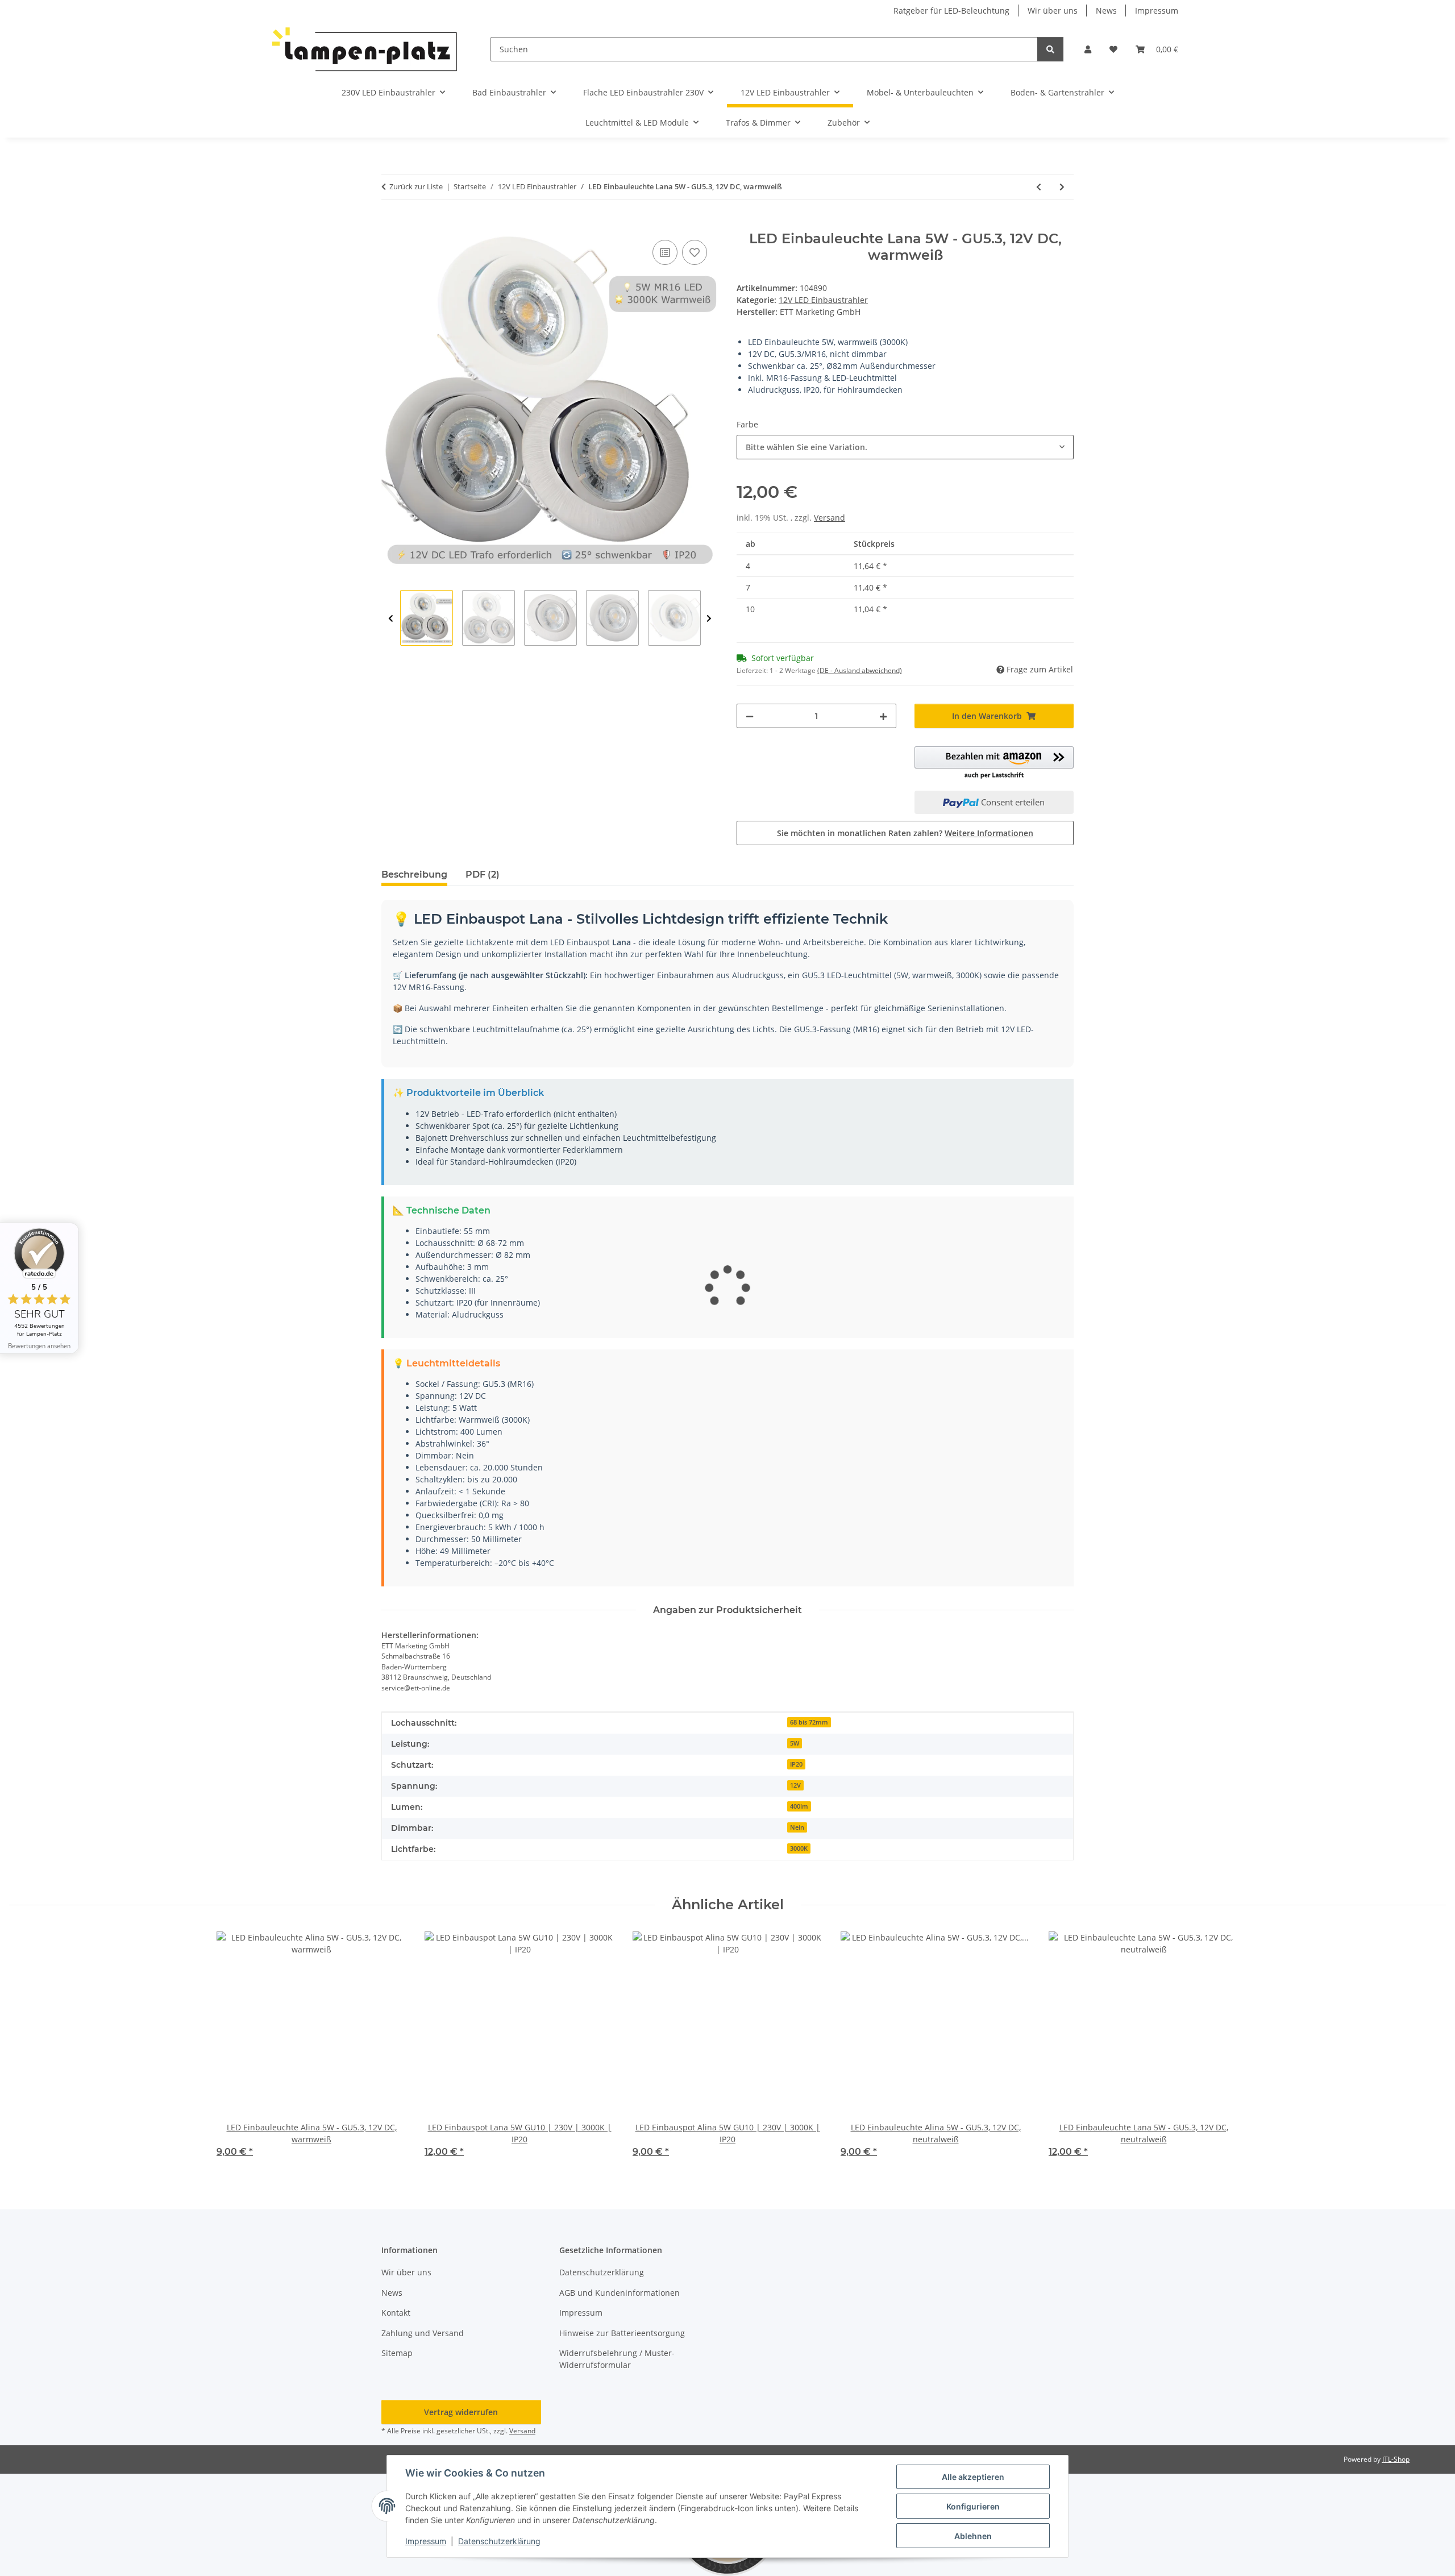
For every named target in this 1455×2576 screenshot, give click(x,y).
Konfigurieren (973, 2506)
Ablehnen (973, 2536)
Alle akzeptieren (973, 2477)
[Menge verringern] (750, 716)
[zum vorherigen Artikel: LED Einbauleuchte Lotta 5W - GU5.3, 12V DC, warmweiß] (1039, 187)
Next (709, 618)
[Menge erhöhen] (883, 716)
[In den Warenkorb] (390, 225)
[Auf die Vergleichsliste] (665, 252)
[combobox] (905, 447)
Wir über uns (1053, 11)
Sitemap (397, 2353)
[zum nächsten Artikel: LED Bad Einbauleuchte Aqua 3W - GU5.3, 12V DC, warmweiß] (1062, 187)
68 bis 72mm (809, 1722)
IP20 (796, 1764)
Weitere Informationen (989, 833)
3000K (799, 1848)
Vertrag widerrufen (461, 2412)
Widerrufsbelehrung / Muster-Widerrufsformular (617, 2359)
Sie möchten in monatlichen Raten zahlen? (905, 833)
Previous (391, 618)
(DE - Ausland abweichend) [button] (860, 670)
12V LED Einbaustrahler (823, 300)
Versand (830, 518)
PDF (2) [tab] (483, 874)
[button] (1088, 49)
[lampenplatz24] (365, 49)
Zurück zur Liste (416, 186)
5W (795, 1743)
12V (795, 1785)
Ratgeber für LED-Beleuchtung (951, 11)
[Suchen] (1050, 49)
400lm (799, 1806)
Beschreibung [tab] (414, 874)
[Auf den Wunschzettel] (695, 252)
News (1106, 11)
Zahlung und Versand (423, 2333)
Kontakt (396, 2313)
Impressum (426, 2541)
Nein (797, 1827)
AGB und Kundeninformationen (620, 2293)
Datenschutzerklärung (499, 2541)
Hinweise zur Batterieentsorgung (622, 2333)
